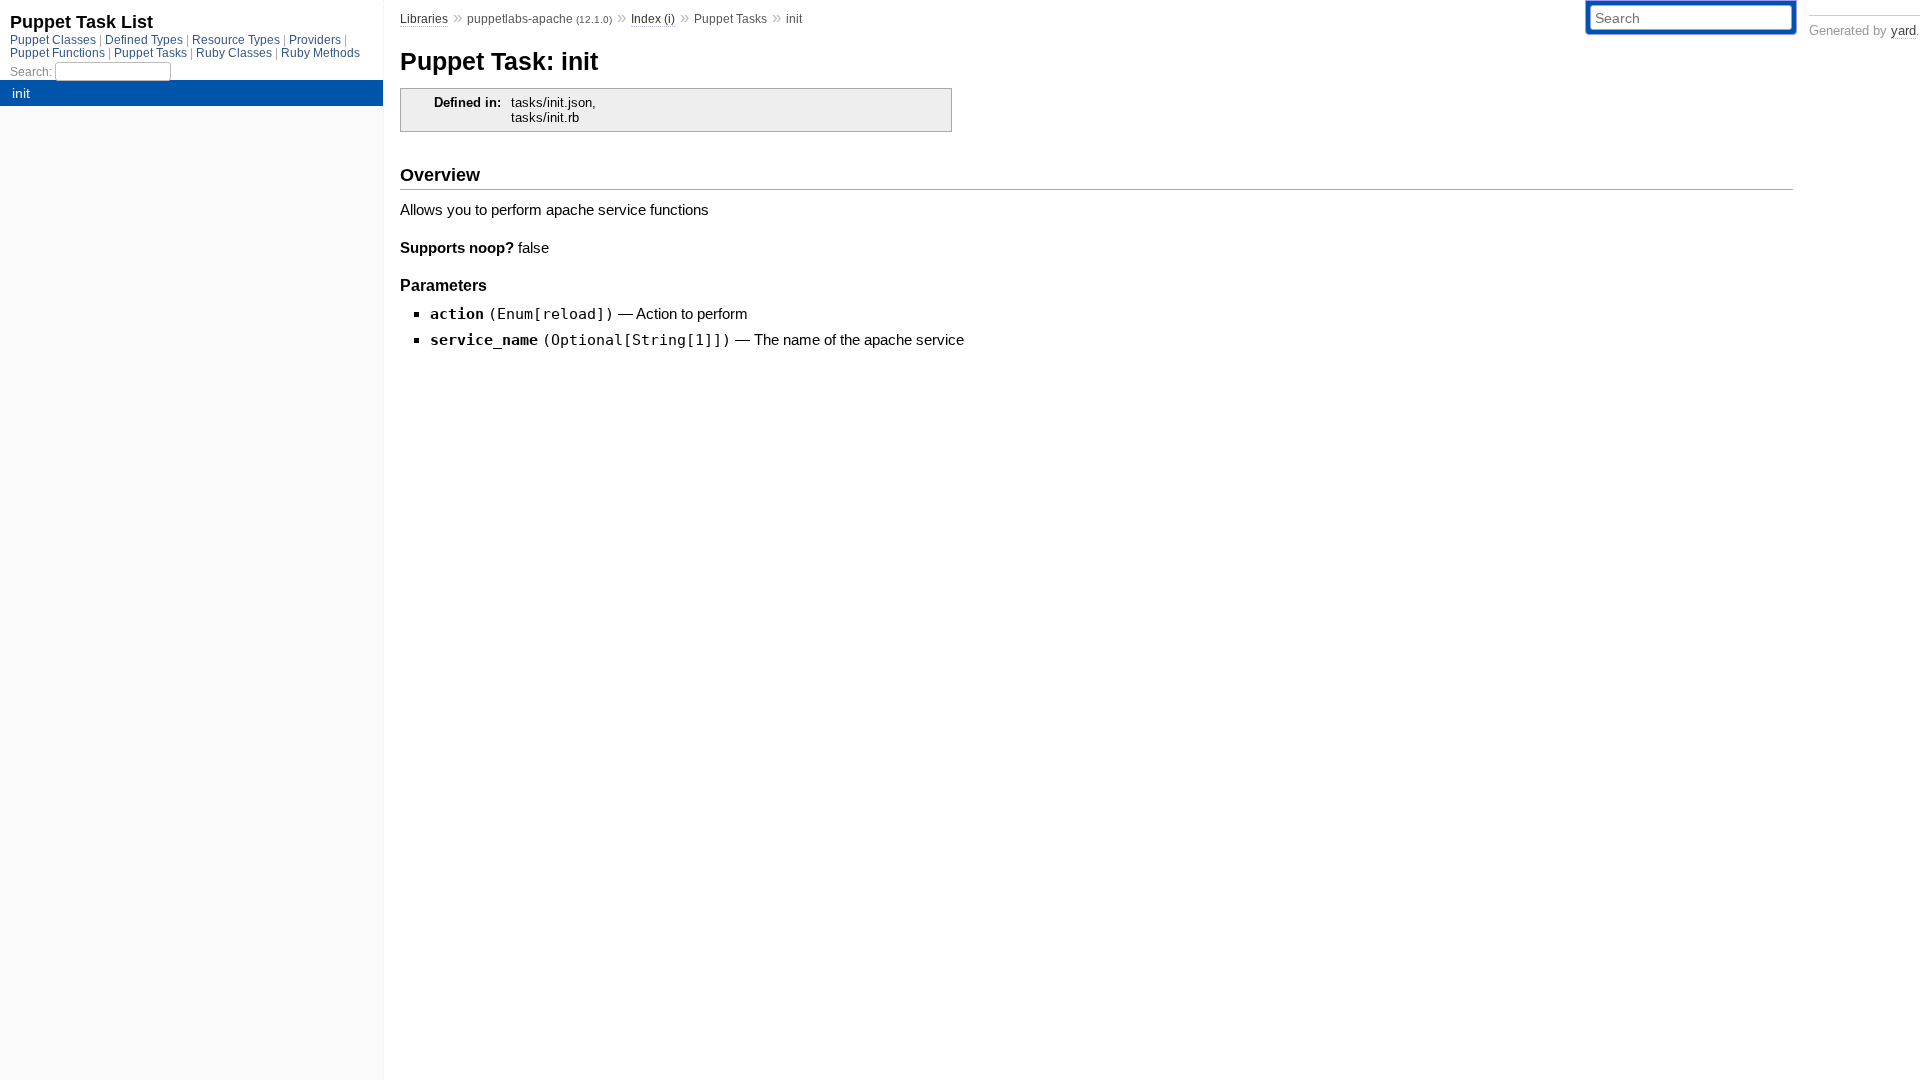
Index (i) (653, 19)
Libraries (424, 19)
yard (1903, 30)
